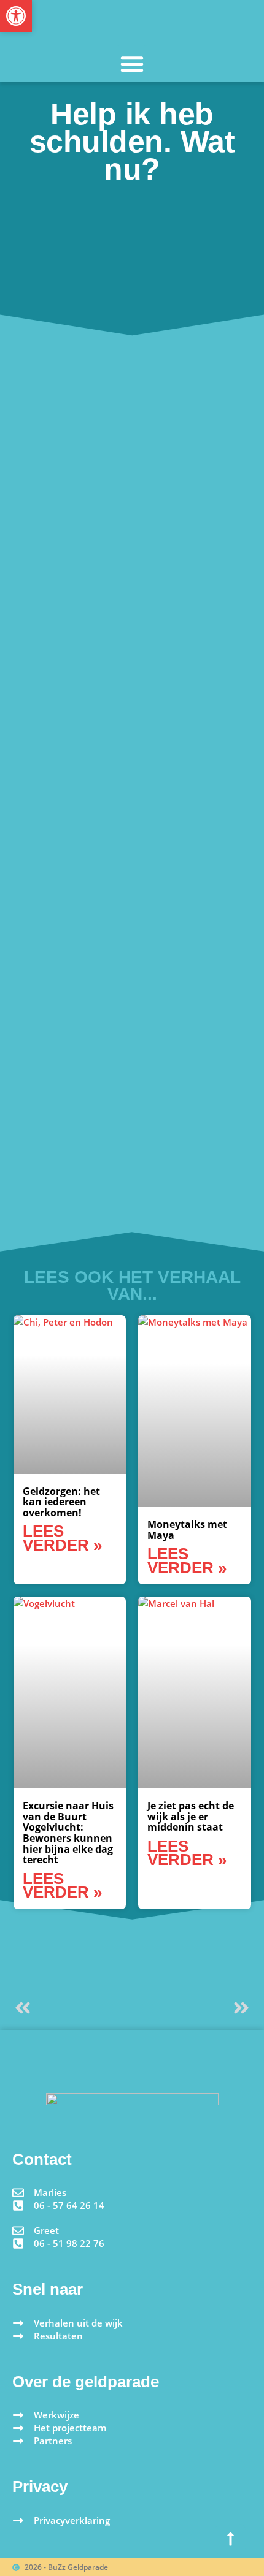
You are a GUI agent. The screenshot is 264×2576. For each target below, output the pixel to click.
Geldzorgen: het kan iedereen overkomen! (61, 1502)
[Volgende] (191, 2008)
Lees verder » (62, 1538)
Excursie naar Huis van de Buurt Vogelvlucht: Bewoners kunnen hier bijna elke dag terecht (68, 1833)
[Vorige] (73, 2008)
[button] (132, 64)
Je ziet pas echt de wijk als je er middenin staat (191, 1816)
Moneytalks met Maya (187, 1530)
